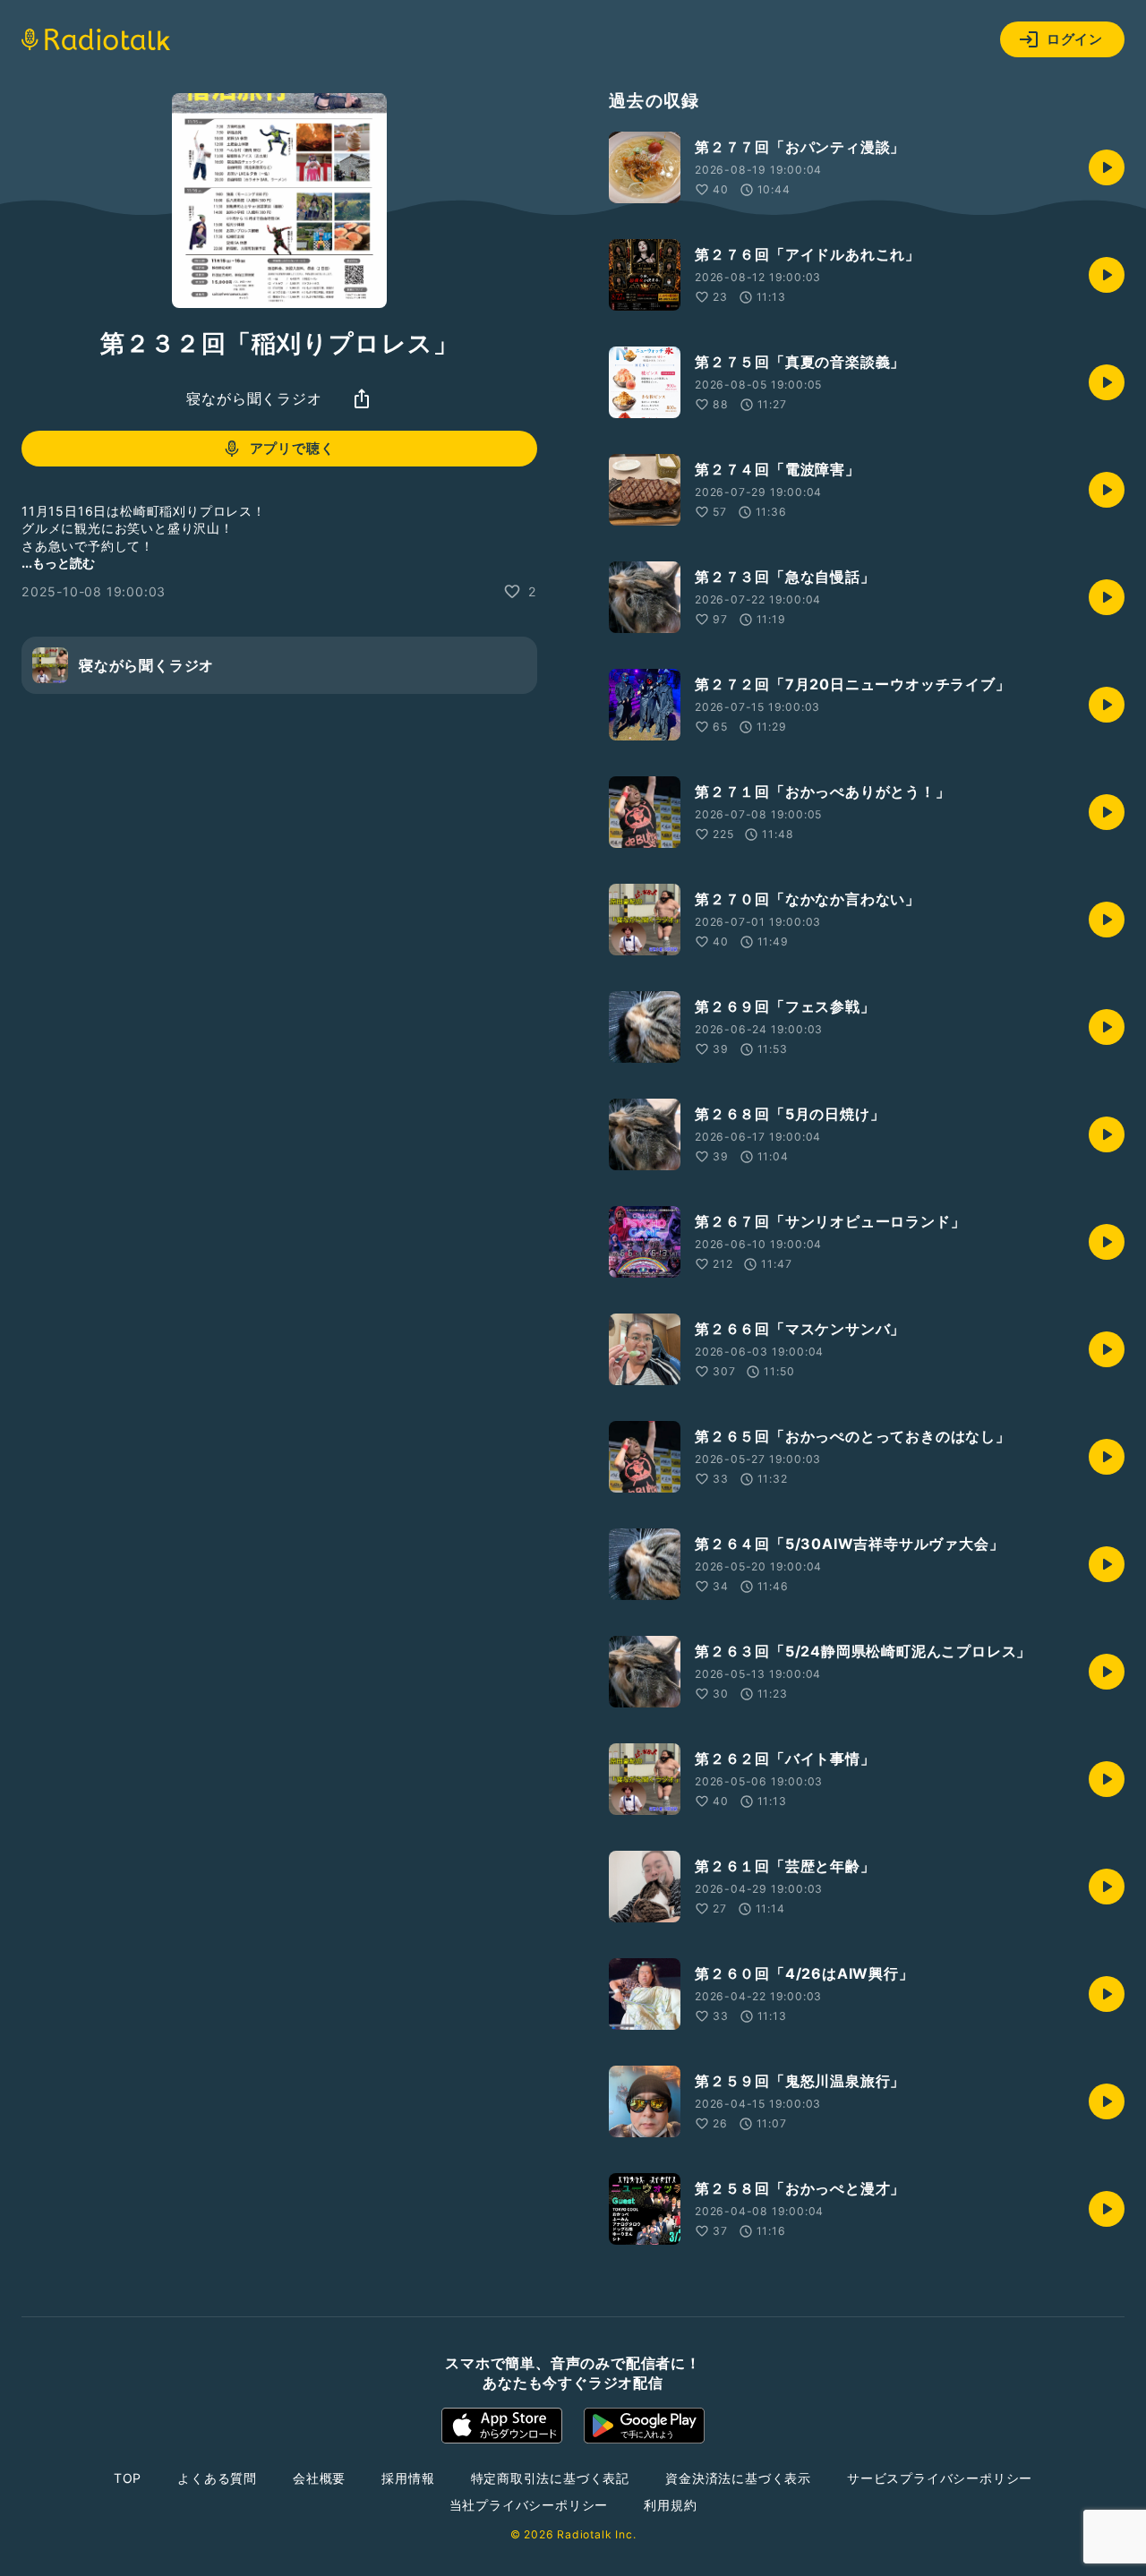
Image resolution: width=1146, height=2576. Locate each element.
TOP (128, 2478)
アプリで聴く (292, 448)
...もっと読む (58, 563)
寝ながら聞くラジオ (254, 398)
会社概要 (319, 2478)
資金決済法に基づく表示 (738, 2478)
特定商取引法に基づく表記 (551, 2478)
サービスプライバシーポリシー (940, 2478)
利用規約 (670, 2505)
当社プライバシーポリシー (529, 2505)
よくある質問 (217, 2478)
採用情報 (408, 2478)
